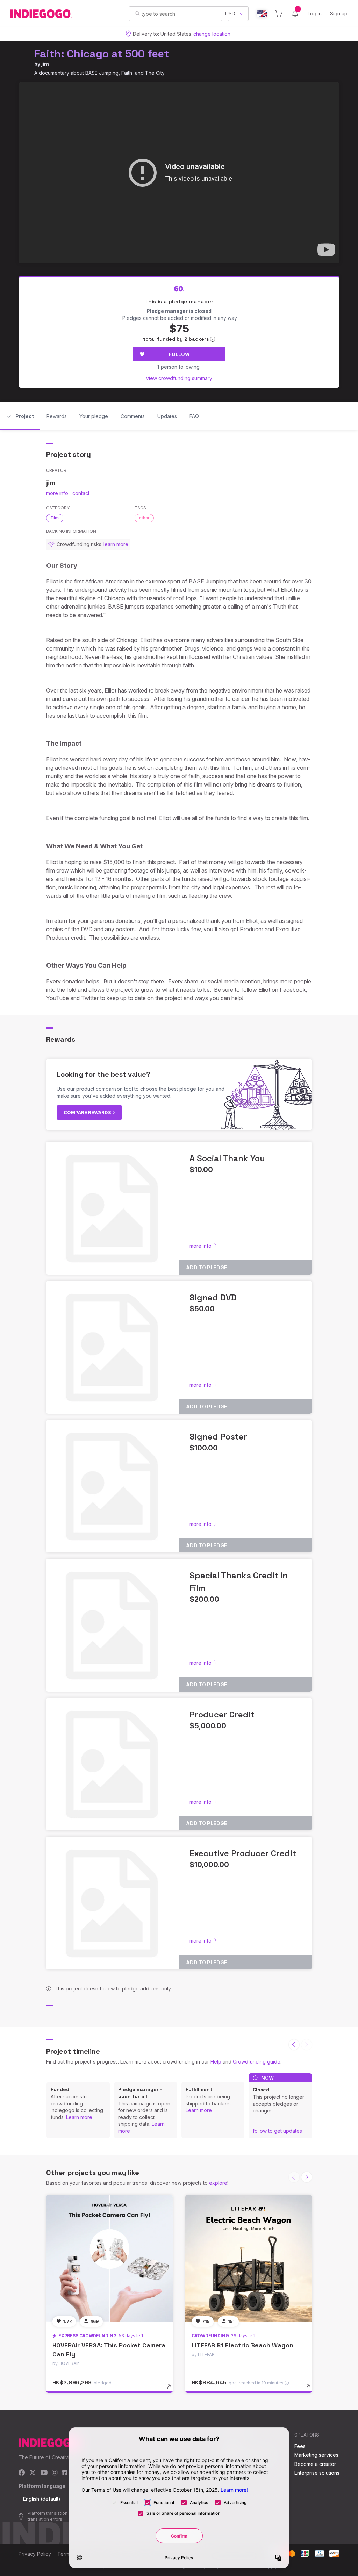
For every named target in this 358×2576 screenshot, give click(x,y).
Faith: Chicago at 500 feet (102, 54)
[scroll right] (307, 2177)
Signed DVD (213, 1297)
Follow (179, 354)
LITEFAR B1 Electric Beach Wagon (242, 2345)
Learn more (79, 2117)
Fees (300, 2446)
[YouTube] (44, 2473)
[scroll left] (294, 2045)
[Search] (137, 13)
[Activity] (295, 14)
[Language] (262, 14)
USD (230, 13)
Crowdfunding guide (257, 2062)
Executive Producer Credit (243, 1853)
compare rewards (88, 1112)
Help (216, 2062)
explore (218, 2183)
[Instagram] (55, 2473)
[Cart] (279, 14)
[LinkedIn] (64, 2473)
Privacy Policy (35, 2554)
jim (45, 64)
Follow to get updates (277, 2131)
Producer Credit (222, 1714)
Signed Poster (218, 1437)
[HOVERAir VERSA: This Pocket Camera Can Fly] (109, 2258)
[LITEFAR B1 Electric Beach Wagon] (249, 2258)
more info (57, 493)
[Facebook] (22, 2473)
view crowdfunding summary (179, 378)
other (144, 518)
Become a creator (315, 2464)
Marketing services (316, 2455)
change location (212, 34)
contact (81, 493)
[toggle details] (172, 2390)
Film (55, 518)
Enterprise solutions (317, 2473)
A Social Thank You (227, 1158)
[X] (33, 2473)
